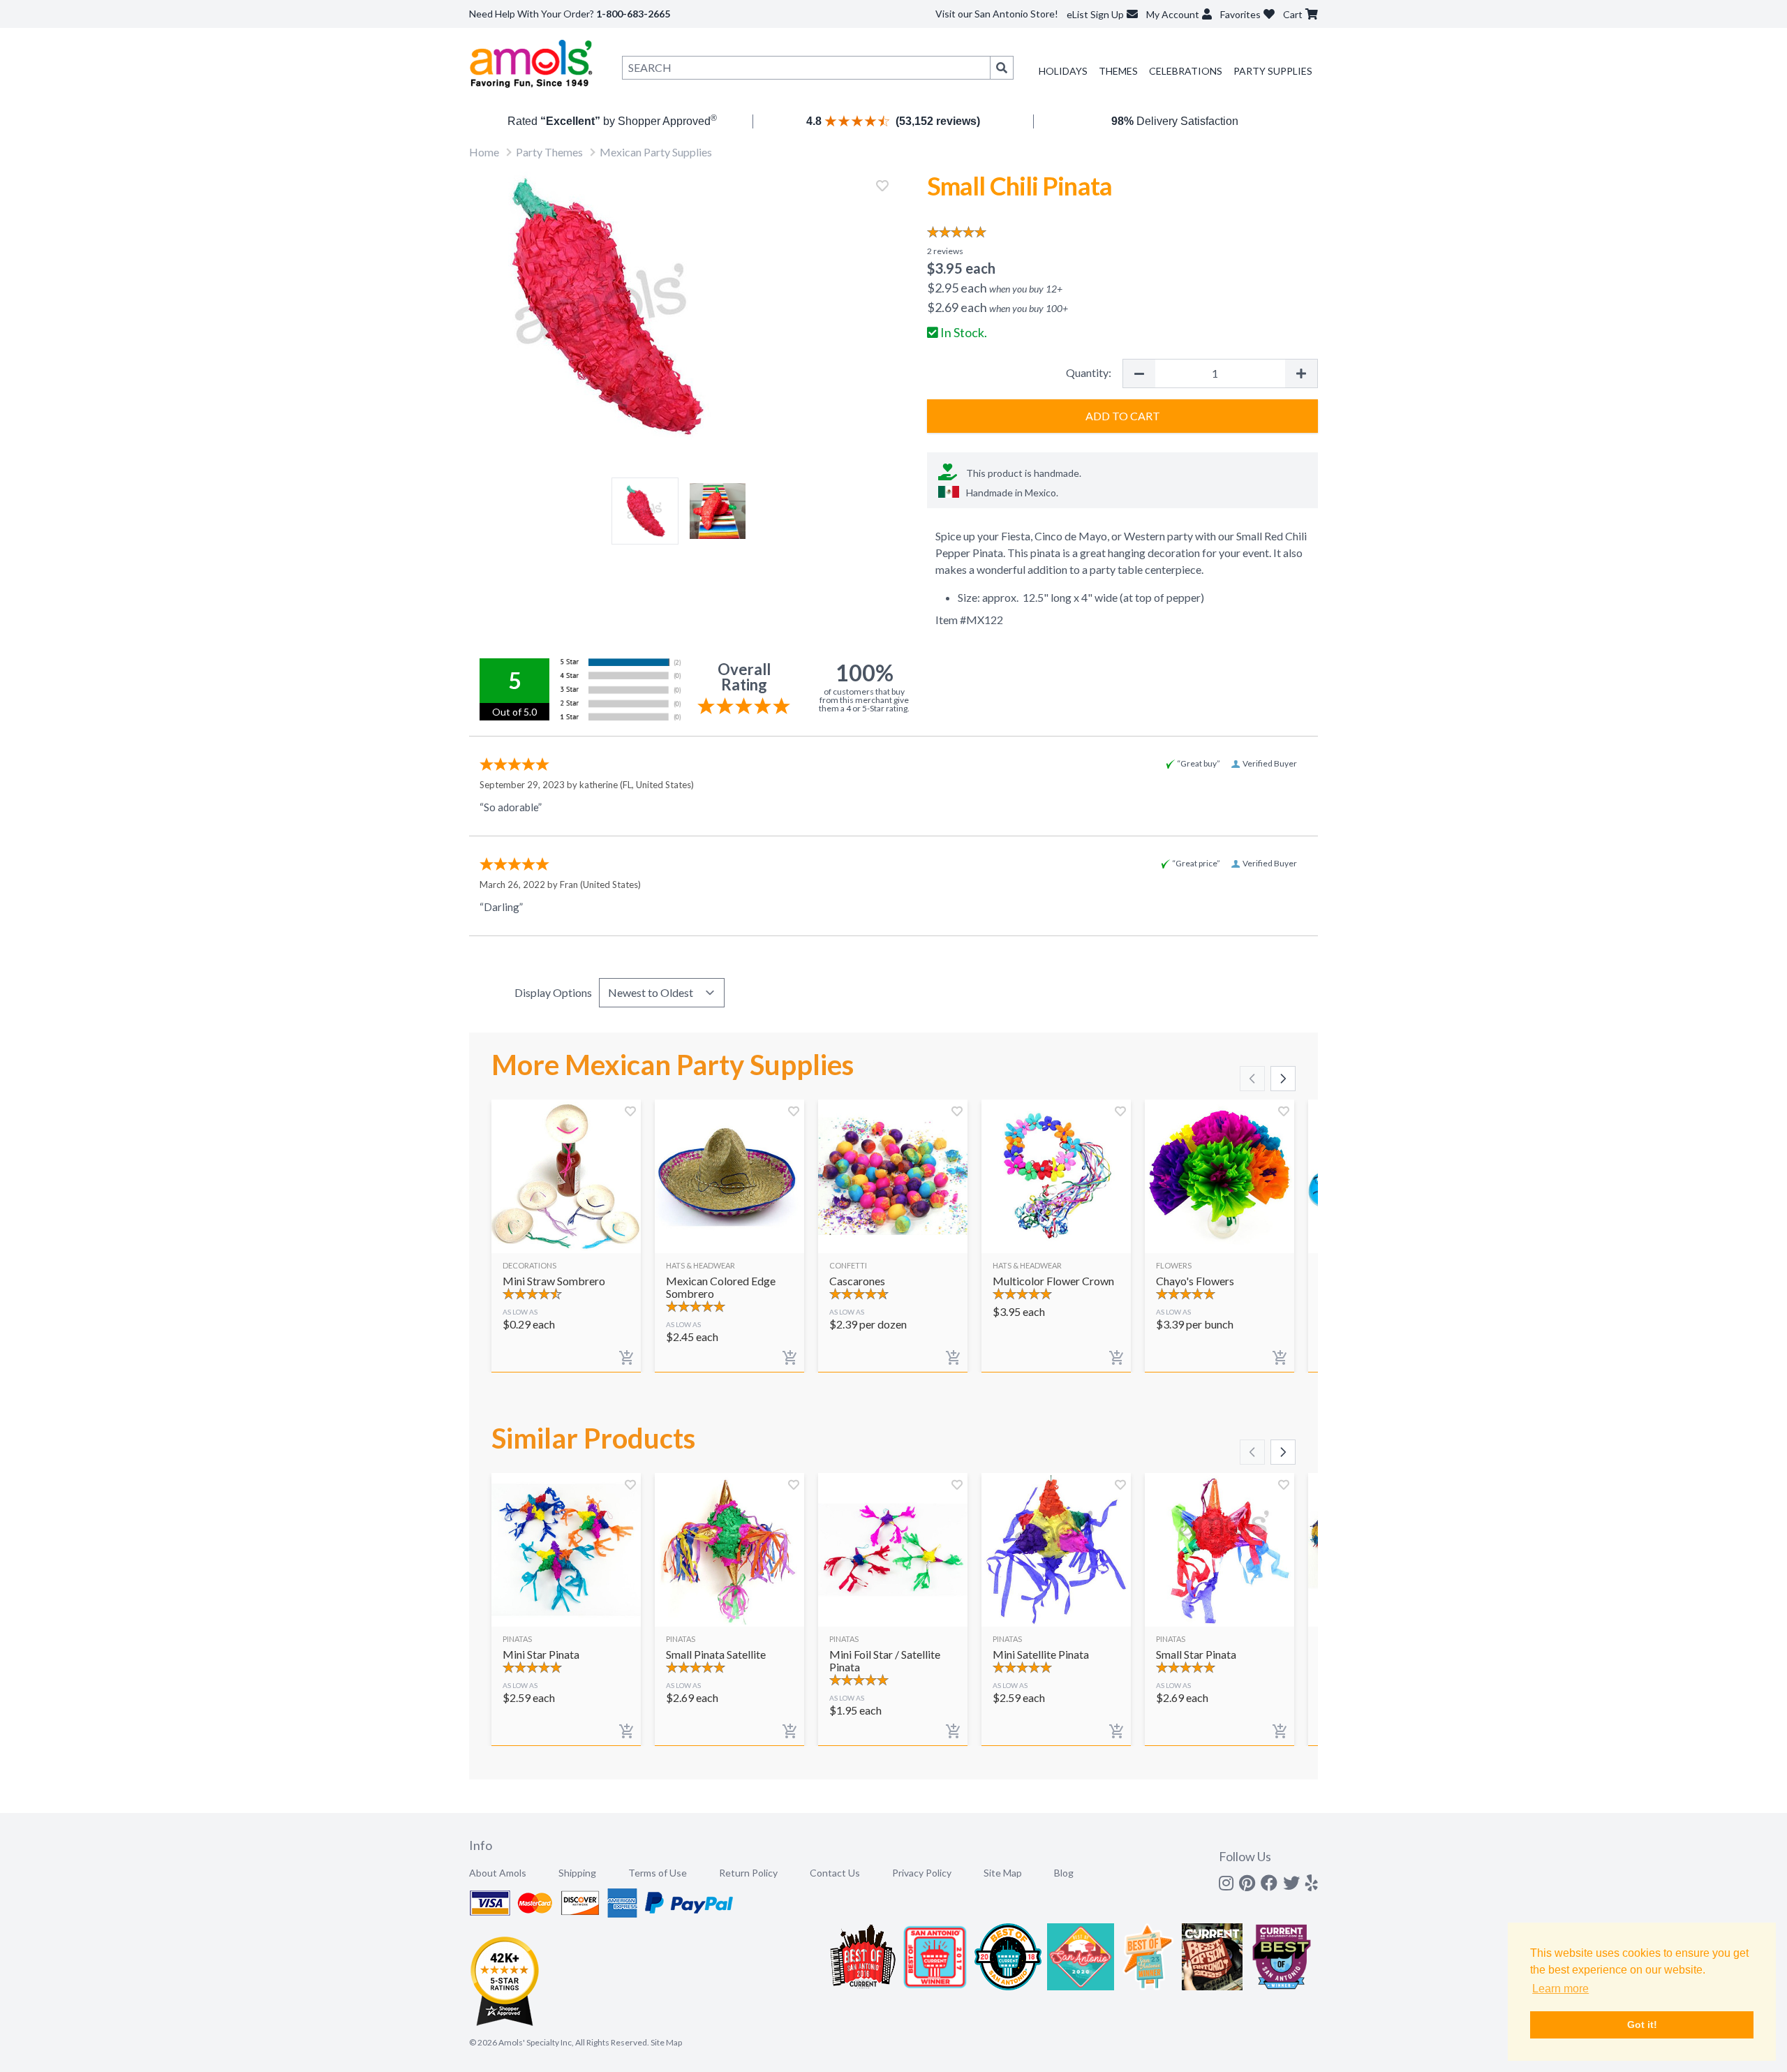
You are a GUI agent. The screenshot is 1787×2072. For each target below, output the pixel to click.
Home (484, 152)
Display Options (553, 992)
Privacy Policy (922, 1873)
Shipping (577, 1873)
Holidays (1063, 71)
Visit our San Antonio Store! (997, 14)
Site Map (1003, 1873)
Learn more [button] (1560, 1989)
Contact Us (835, 1873)
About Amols (498, 1873)
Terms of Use (658, 1873)
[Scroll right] (1283, 1079)
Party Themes (549, 152)
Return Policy (748, 1873)
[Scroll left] (1252, 1079)
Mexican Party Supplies (656, 152)
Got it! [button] (1642, 2025)
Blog (1064, 1873)
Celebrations (1186, 71)
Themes (1118, 71)
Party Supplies (1273, 71)
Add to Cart (1123, 416)
